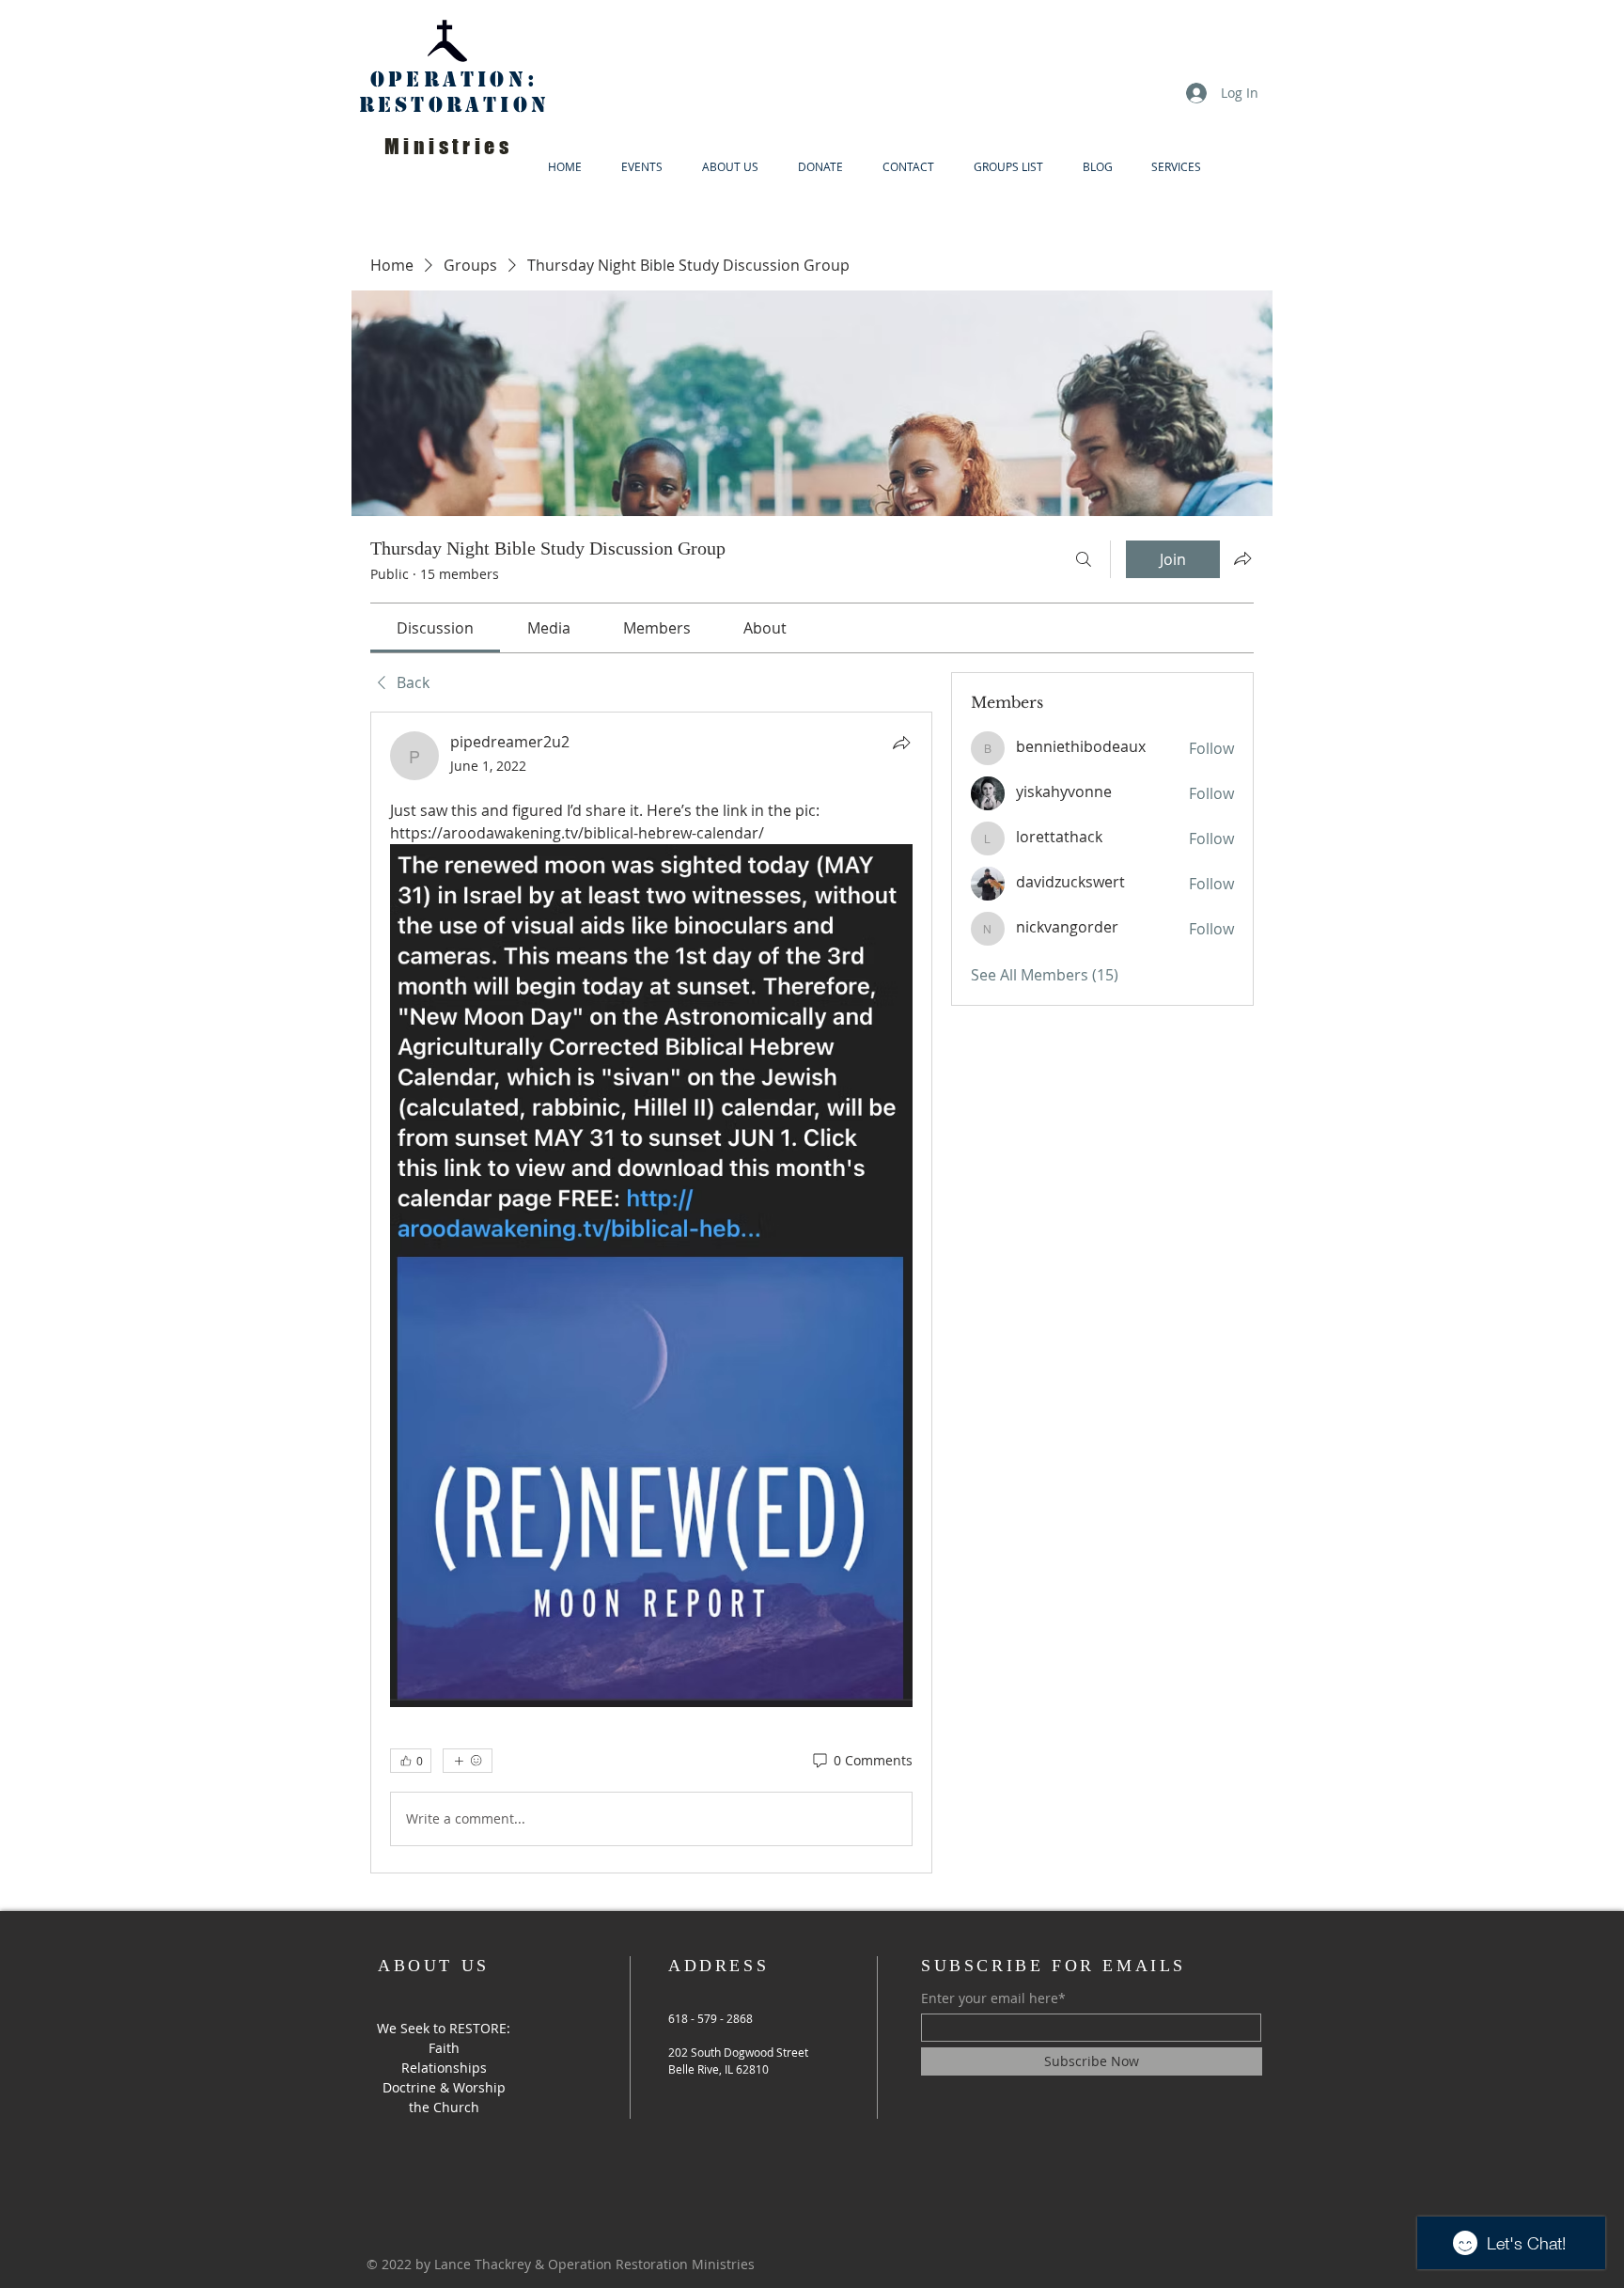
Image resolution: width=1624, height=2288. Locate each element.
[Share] (901, 743)
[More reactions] (468, 1761)
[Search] (1084, 559)
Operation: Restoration (454, 92)
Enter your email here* (993, 1998)
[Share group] (1242, 558)
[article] (651, 1292)
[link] (435, 628)
